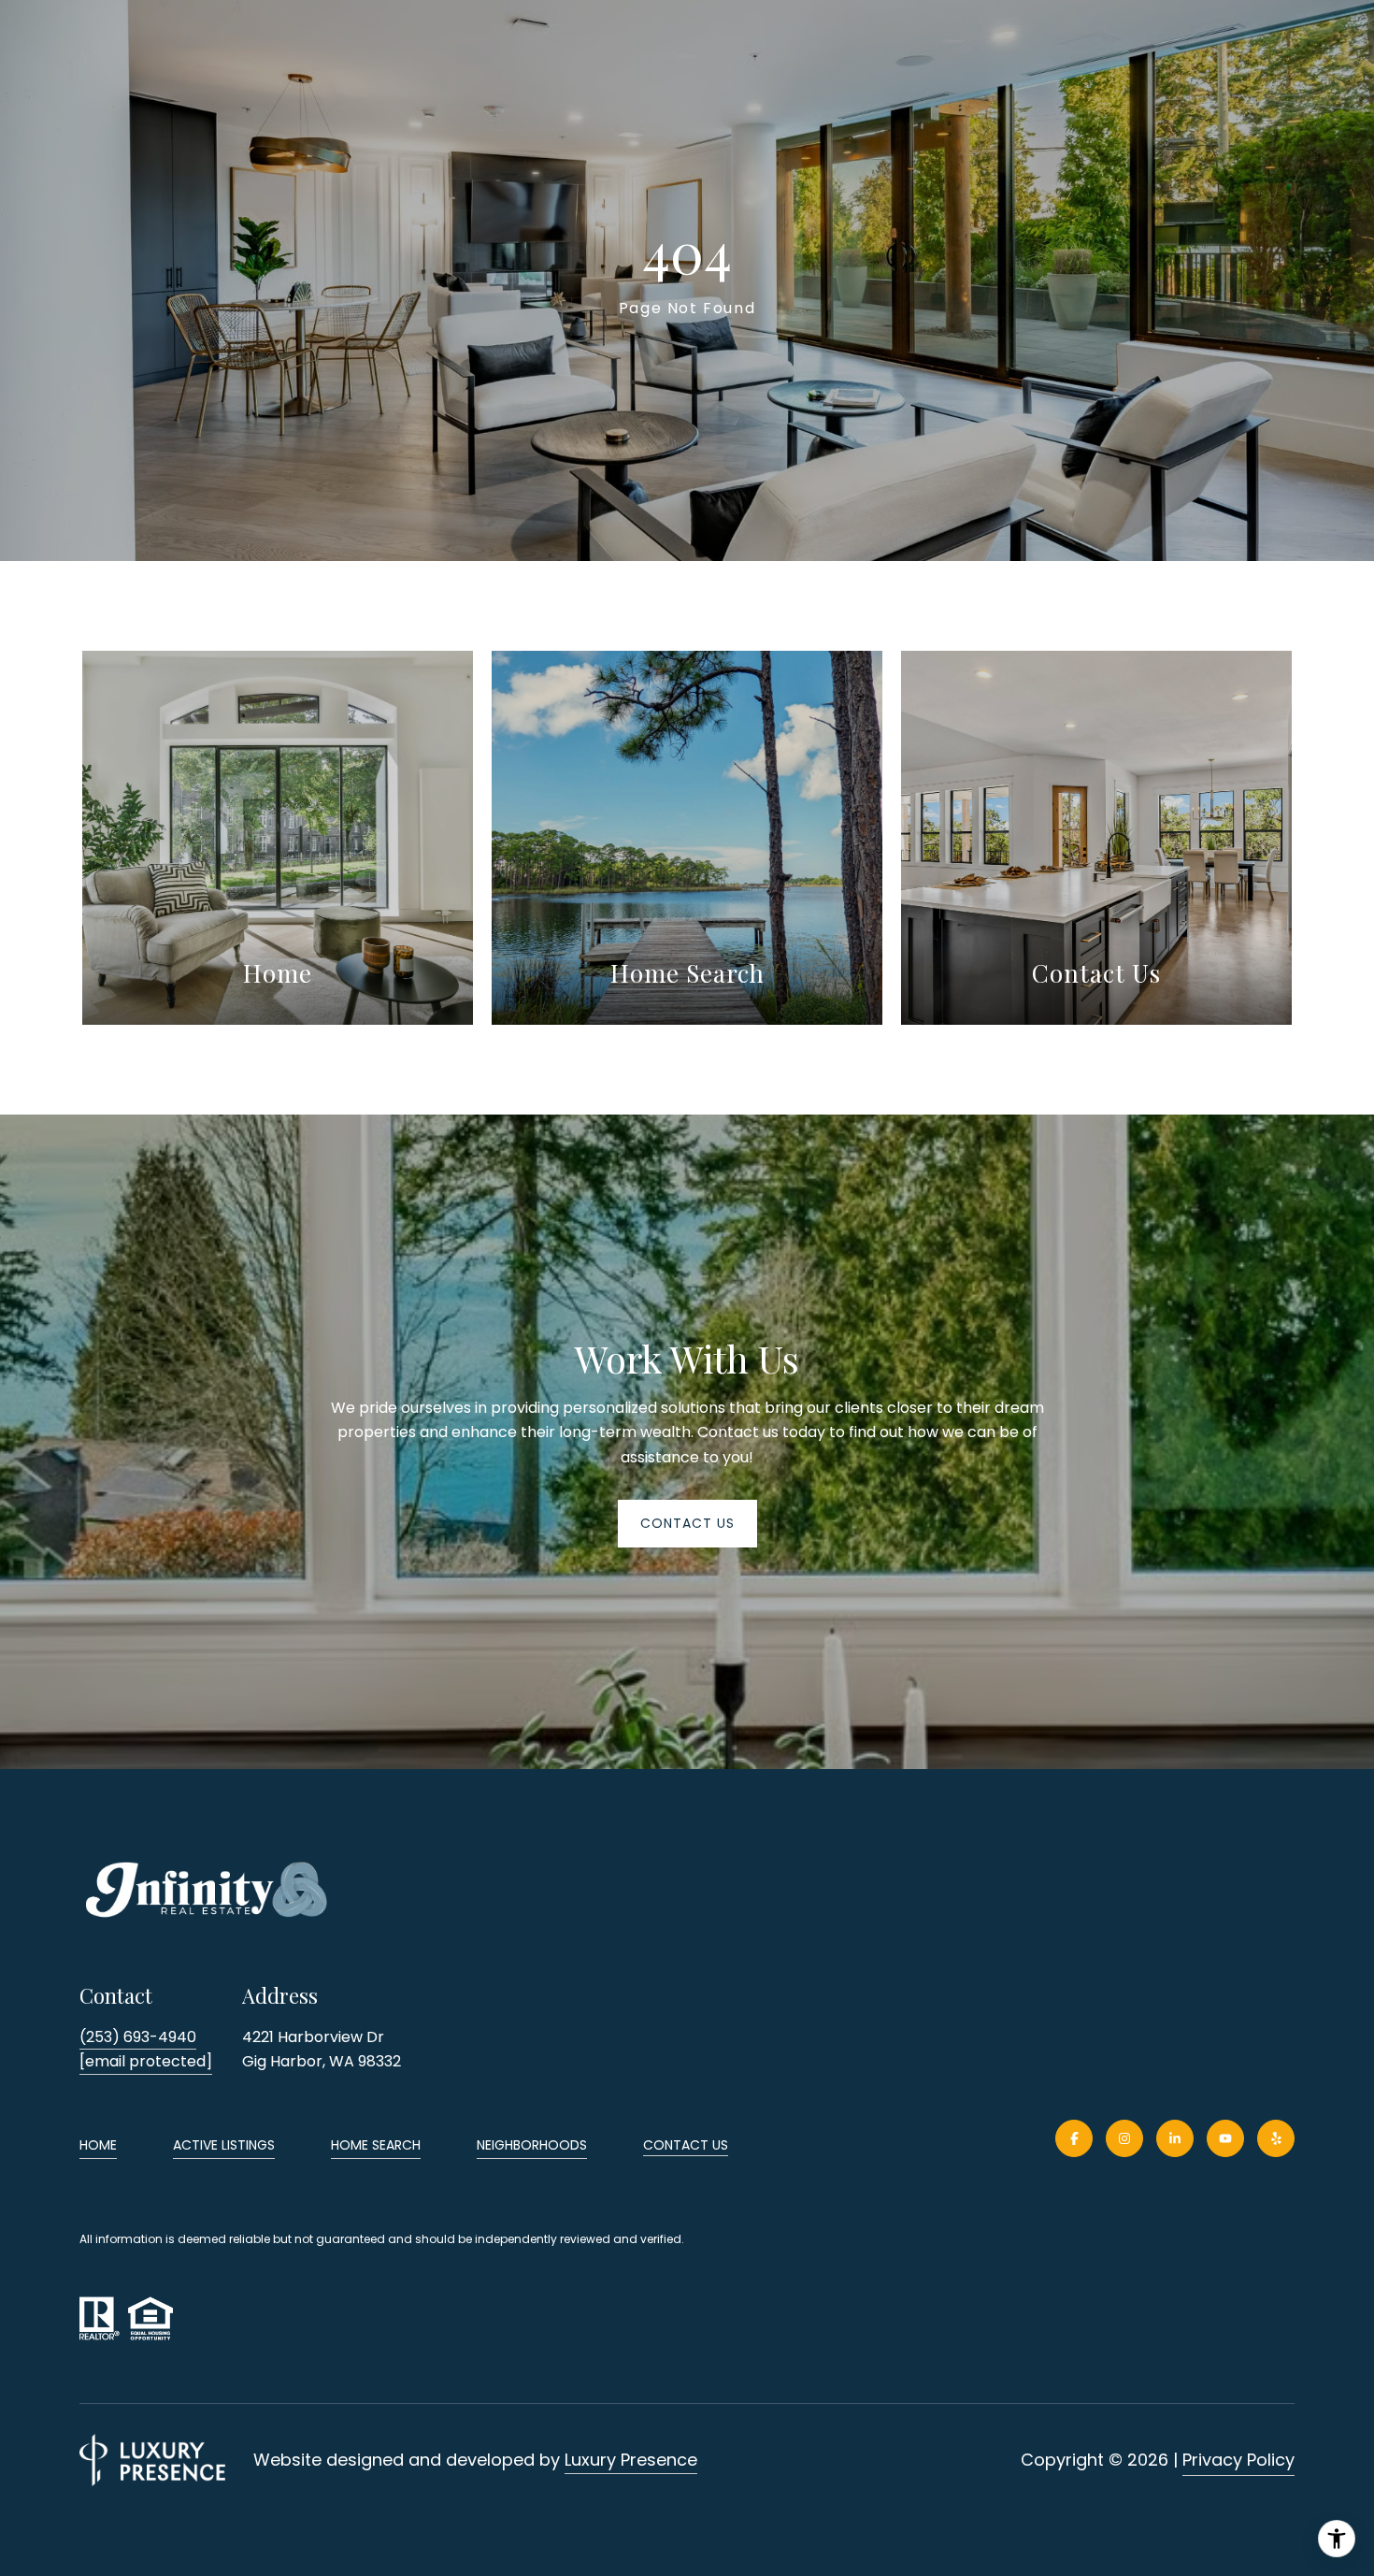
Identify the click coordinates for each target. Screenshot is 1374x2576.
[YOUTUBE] (1225, 2138)
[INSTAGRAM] (1124, 2138)
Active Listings (224, 2145)
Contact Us (686, 2146)
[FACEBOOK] (1074, 2138)
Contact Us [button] (687, 1523)
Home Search (376, 2145)
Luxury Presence (631, 2460)
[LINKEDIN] (1175, 2138)
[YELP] (1276, 2138)
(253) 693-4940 (138, 2037)
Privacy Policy (1238, 2460)
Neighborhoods (532, 2145)
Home (98, 2145)
